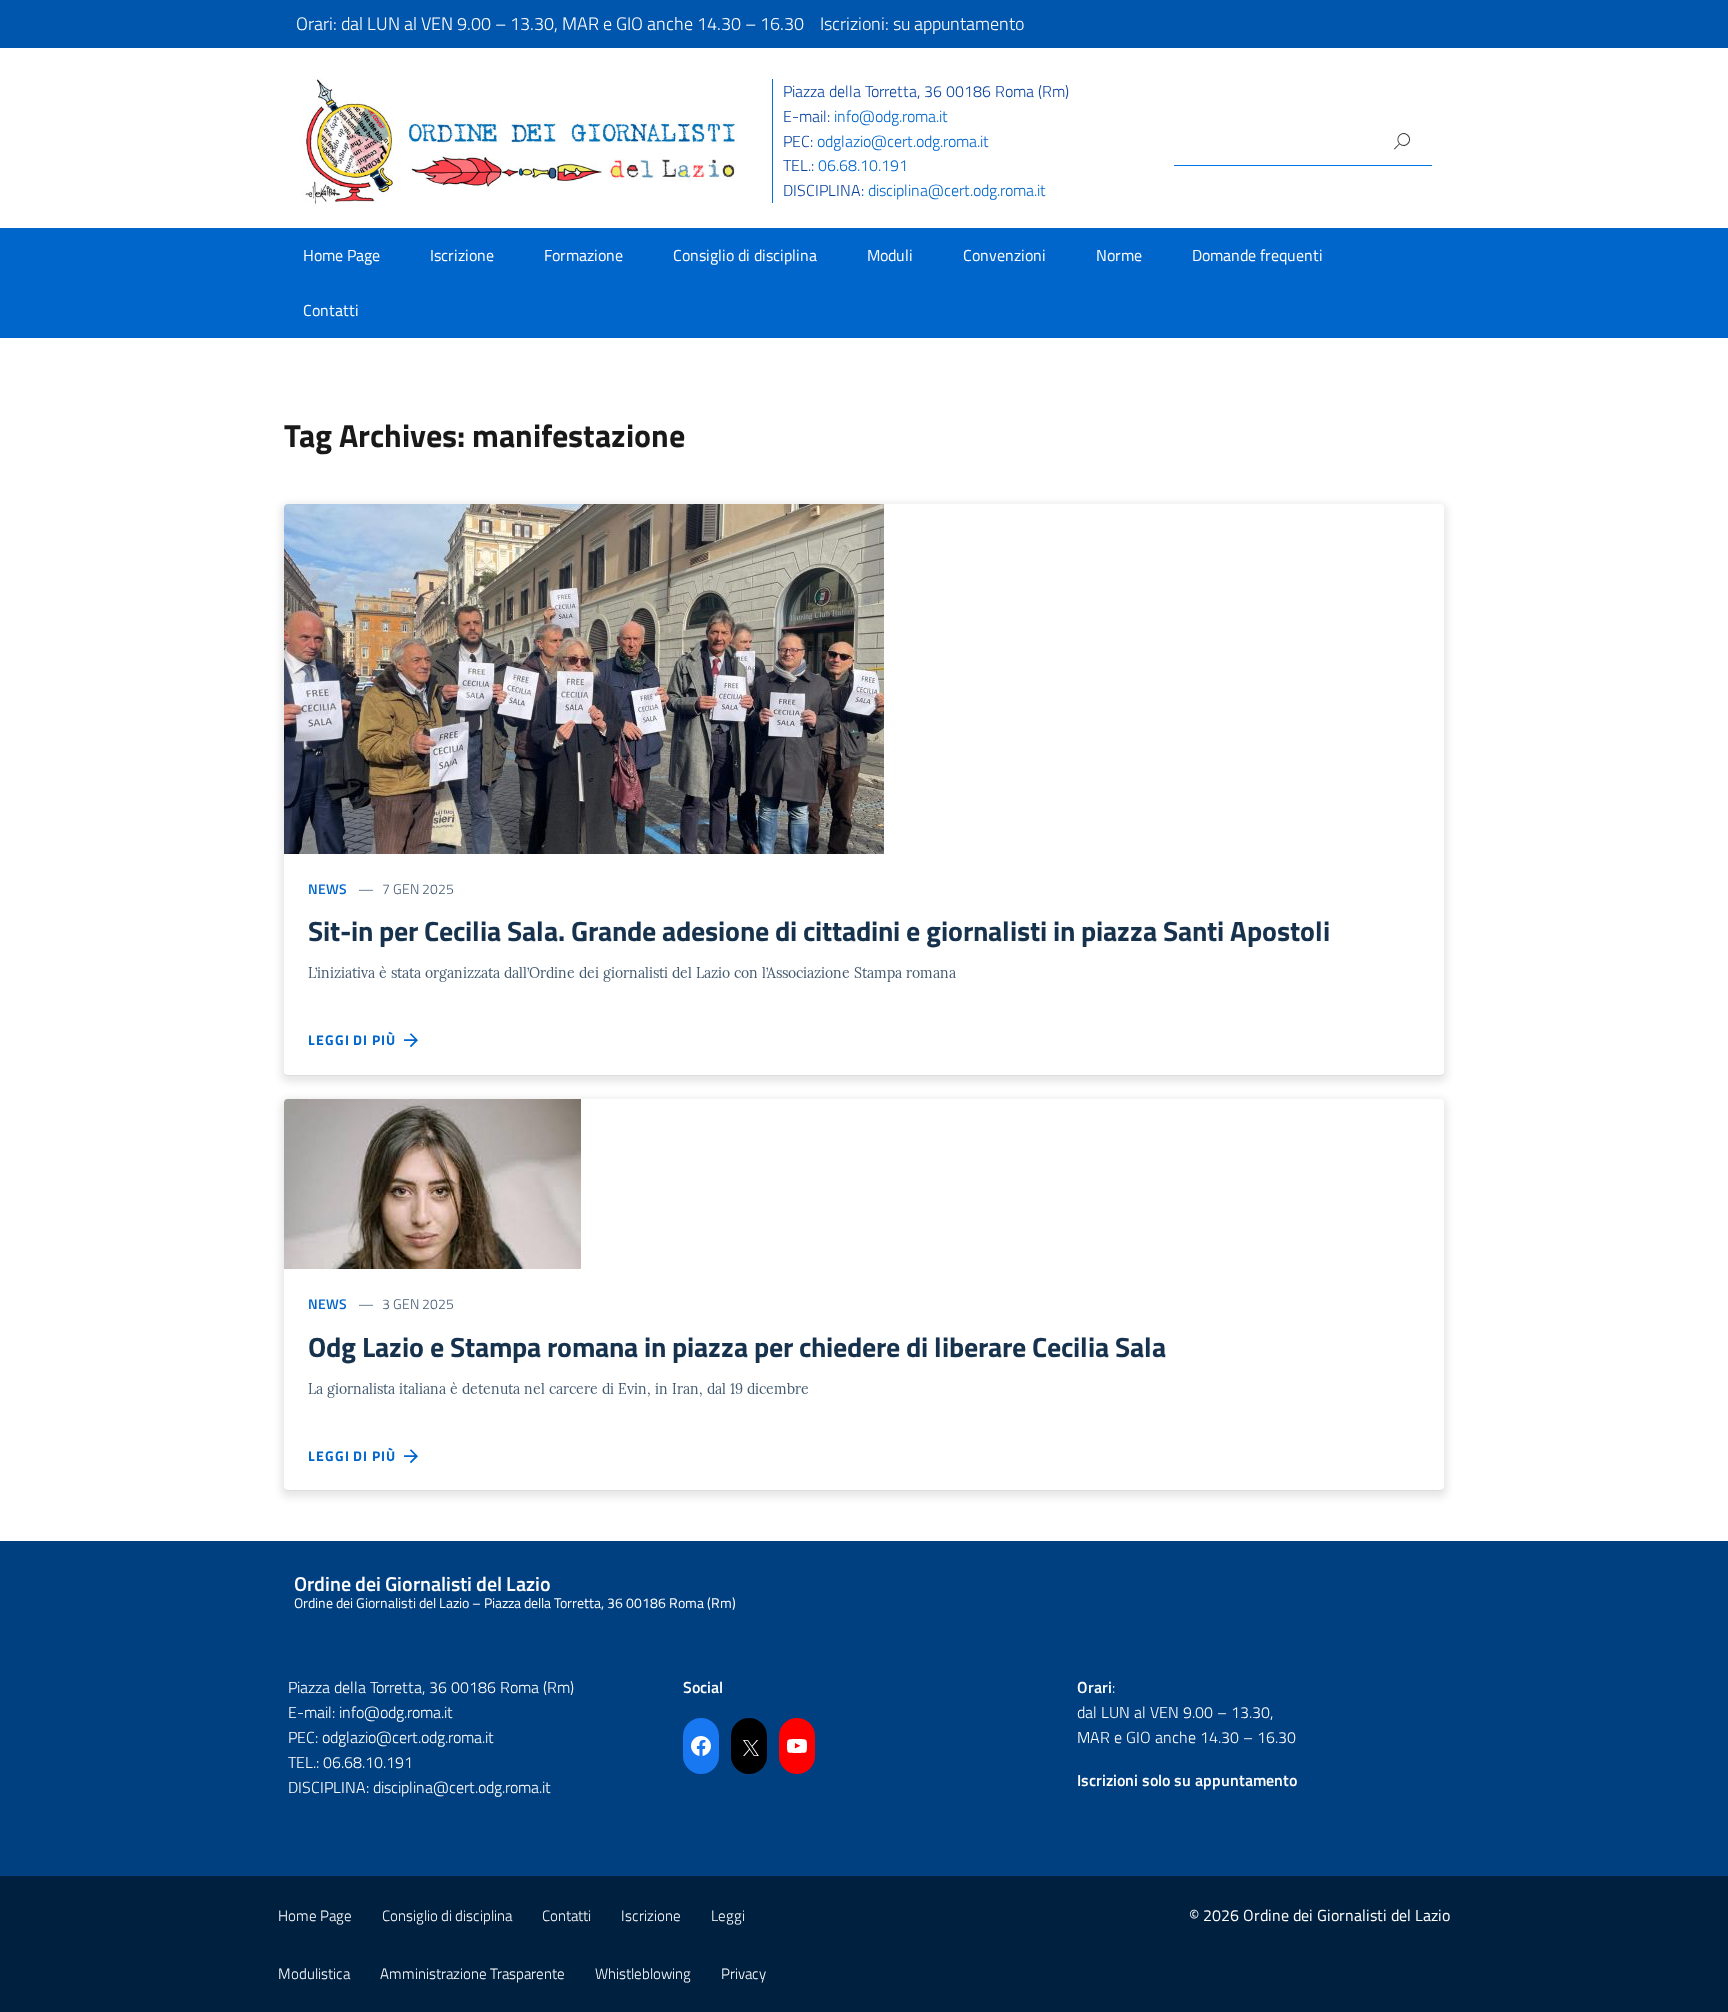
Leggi (728, 1915)
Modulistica (314, 1973)
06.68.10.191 (863, 165)
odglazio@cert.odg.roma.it (903, 141)
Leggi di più (356, 1039)
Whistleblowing (643, 1973)
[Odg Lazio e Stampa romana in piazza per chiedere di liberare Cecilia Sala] (432, 1182)
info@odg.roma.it (891, 116)
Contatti (331, 310)
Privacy (743, 1973)
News (327, 888)
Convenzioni (1004, 255)
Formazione (583, 255)
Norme (1119, 255)
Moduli (890, 255)
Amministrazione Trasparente (472, 1973)
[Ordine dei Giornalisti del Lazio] (521, 139)
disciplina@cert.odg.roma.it (957, 190)
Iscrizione (462, 255)
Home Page (341, 255)
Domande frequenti (1257, 255)
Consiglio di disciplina (745, 255)
